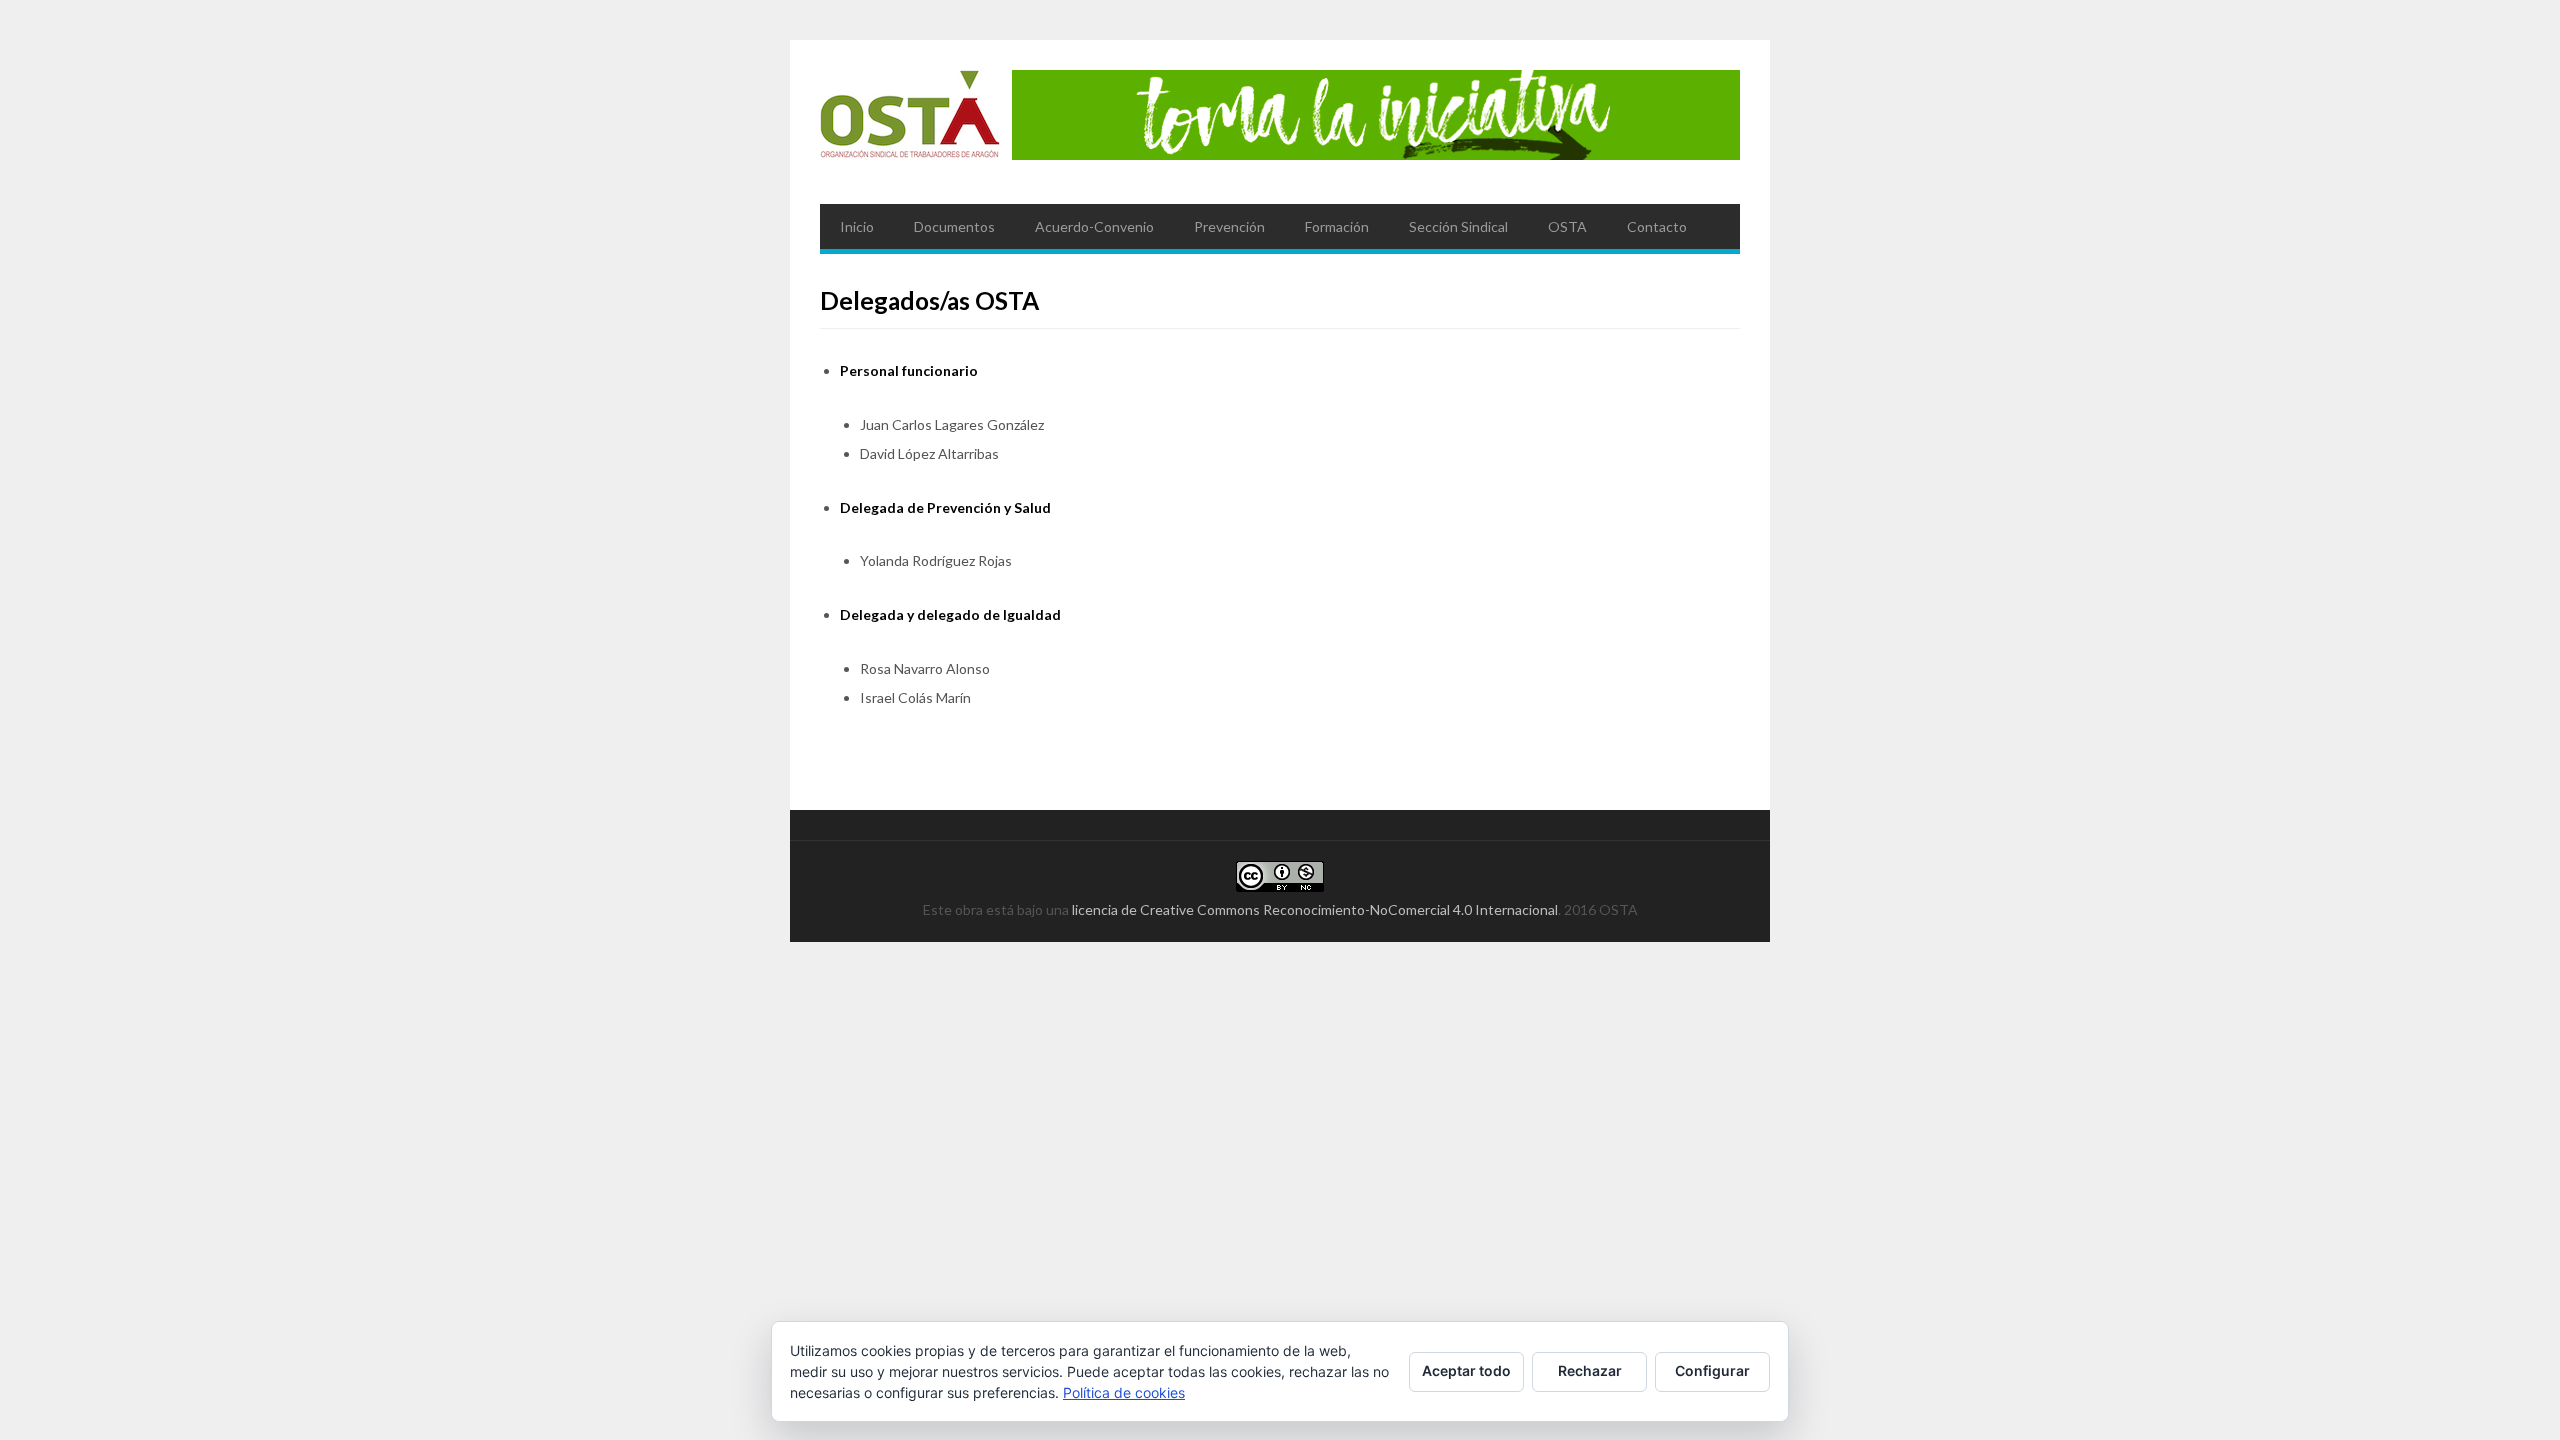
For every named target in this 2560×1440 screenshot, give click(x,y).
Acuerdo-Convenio (1094, 226)
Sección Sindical (1458, 226)
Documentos (954, 226)
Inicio (857, 226)
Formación (1337, 226)
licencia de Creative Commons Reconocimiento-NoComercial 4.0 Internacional (1315, 909)
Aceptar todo (1466, 1370)
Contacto (1657, 226)
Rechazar (1590, 1370)
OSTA (1567, 226)
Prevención (1229, 226)
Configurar (1712, 1370)
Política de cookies (1124, 1392)
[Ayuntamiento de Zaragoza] (910, 122)
